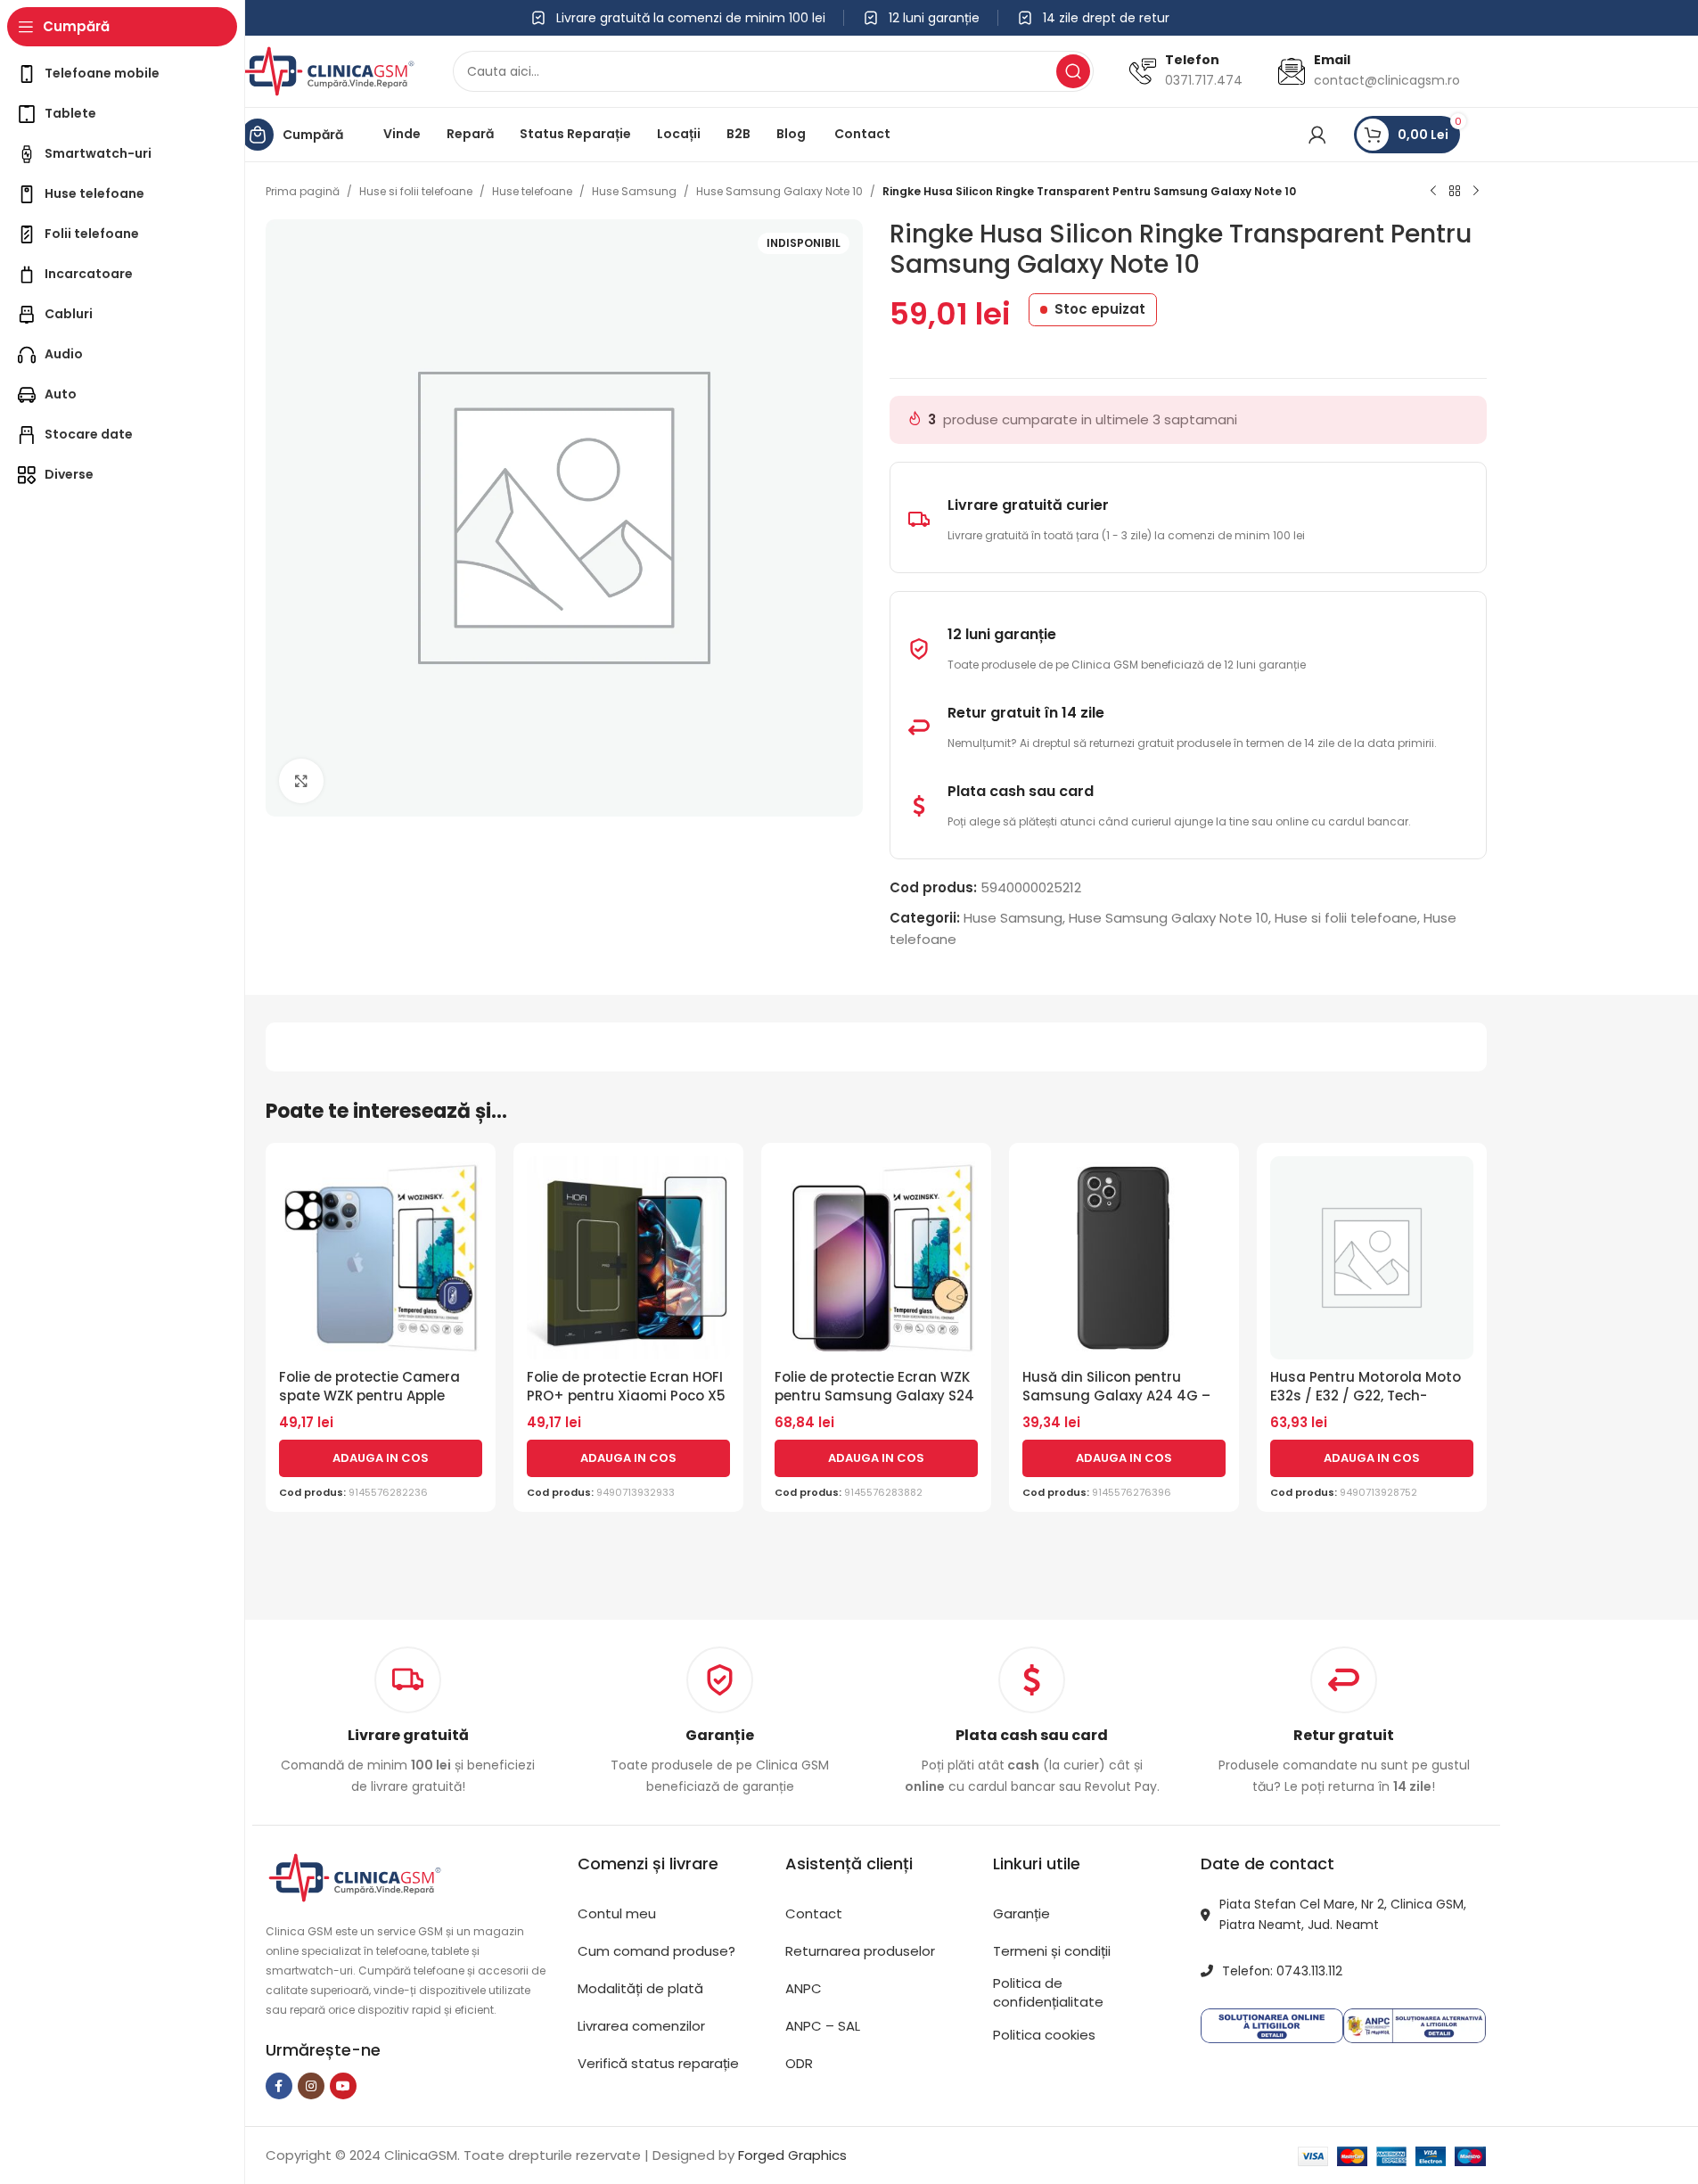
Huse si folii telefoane (416, 191)
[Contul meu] (1317, 135)
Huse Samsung (634, 191)
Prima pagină (303, 191)
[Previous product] (1433, 192)
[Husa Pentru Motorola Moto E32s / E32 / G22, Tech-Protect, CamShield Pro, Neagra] (1372, 1258)
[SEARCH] (1073, 71)
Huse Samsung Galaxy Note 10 (779, 191)
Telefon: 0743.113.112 (1282, 1971)
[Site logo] (328, 70)
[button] (381, 1458)
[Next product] (1476, 192)
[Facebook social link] (279, 2086)
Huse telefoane (532, 191)
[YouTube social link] (343, 2086)
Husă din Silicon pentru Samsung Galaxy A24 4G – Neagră (1116, 1396)
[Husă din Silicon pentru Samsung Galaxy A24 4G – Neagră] (1124, 1258)
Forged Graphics (792, 2155)
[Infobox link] (720, 1722)
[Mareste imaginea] (301, 781)
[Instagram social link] (311, 2086)
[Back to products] (1455, 192)
